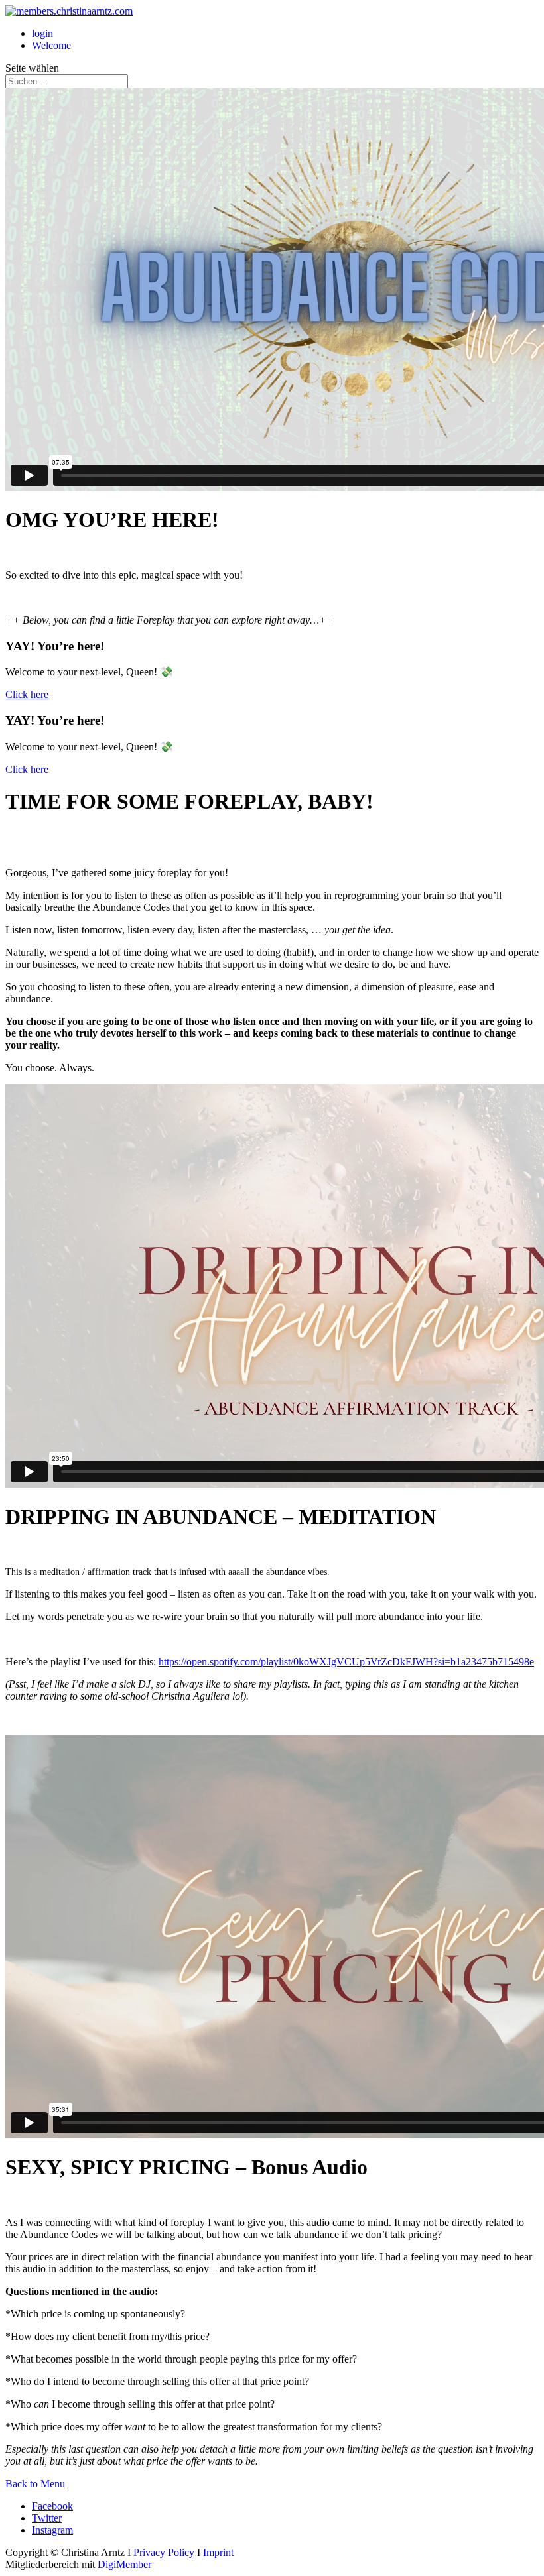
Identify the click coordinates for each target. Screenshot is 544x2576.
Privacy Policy (164, 2552)
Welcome (51, 45)
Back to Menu (35, 2484)
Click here (27, 694)
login (42, 33)
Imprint (218, 2552)
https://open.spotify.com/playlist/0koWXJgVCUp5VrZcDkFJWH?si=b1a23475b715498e (346, 1662)
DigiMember (124, 2564)
